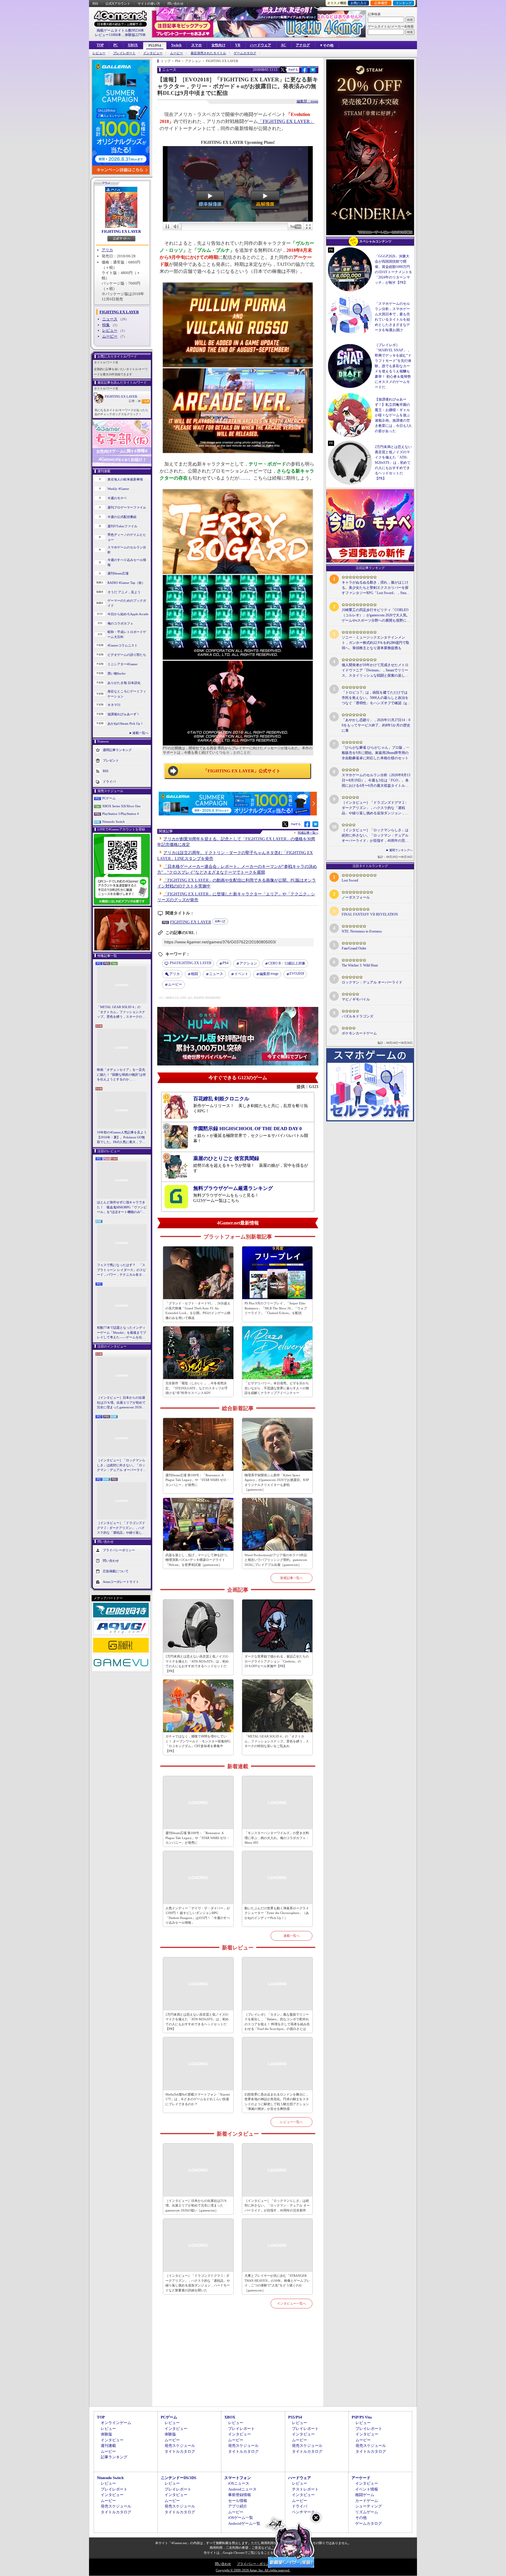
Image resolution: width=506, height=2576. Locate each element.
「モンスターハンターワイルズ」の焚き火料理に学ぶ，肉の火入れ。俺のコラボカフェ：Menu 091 (277, 1838)
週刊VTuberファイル (122, 526)
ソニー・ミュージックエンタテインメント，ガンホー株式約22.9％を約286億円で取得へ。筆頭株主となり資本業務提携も (376, 643)
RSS (95, 4)
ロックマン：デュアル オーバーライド (372, 982)
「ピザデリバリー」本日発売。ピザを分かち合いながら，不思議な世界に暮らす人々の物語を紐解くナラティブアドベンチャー (277, 1388)
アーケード (361, 2478)
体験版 (106, 2434)
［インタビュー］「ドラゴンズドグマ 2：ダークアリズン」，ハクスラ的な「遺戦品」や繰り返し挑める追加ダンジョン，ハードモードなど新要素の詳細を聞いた (121, 1528)
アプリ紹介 (238, 2506)
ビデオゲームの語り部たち (127, 655)
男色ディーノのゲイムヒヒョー (127, 537)
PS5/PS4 (155, 46)
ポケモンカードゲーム (359, 1033)
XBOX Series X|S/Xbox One (121, 806)
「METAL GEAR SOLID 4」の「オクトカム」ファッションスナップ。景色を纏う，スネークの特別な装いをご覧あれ (121, 1012)
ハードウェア (261, 45)
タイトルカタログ (180, 2451)
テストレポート (305, 2489)
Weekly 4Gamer (118, 489)
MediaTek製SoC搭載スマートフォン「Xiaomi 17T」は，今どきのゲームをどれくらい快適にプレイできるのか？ (198, 2099)
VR (238, 45)
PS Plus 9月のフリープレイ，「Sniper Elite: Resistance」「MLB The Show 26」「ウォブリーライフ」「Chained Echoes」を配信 (276, 1308)
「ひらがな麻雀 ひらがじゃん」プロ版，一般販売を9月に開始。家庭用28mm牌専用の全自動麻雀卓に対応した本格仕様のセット (376, 753)
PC (116, 45)
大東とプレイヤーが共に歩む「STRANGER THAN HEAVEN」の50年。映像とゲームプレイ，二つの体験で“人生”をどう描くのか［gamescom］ (277, 2283)
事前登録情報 (240, 2495)
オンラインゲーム (116, 2423)
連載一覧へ (140, 733)
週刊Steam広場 (118, 573)
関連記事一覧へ (308, 833)
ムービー (177, 53)
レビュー (99, 53)
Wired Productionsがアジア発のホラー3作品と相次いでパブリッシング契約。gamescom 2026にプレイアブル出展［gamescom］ (276, 1560)
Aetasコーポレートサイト (121, 1581)
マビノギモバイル (356, 999)
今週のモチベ (117, 498)
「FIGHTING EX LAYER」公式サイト (242, 771)
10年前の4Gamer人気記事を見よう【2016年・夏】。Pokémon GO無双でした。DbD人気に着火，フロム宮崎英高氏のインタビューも (122, 1138)
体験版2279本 (135, 35)
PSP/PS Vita (362, 2417)
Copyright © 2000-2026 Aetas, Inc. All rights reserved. (253, 2570)
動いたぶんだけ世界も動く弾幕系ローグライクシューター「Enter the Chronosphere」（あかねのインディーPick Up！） (277, 1913)
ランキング (404, 3)
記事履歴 (381, 3)
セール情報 (238, 2501)
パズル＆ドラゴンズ (358, 1016)
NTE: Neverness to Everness (362, 931)
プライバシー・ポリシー (255, 2564)
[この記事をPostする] (283, 70)
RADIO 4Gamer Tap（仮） (126, 583)
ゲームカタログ (245, 53)
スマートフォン (238, 2478)
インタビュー (153, 53)
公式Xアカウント (118, 4)
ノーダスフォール (356, 897)
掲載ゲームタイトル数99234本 (120, 30)
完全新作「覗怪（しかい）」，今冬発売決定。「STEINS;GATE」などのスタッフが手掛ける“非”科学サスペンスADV (197, 1388)
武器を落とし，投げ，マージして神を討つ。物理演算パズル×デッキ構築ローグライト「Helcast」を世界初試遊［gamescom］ (198, 1560)
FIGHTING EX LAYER (121, 231)
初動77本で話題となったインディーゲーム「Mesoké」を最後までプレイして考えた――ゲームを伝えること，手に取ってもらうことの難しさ (122, 1333)
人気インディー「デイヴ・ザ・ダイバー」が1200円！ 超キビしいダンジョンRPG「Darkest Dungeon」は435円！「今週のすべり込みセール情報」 (198, 1915)
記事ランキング (114, 2457)
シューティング (369, 2506)
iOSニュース (239, 2483)
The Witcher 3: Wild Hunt (360, 965)
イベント (241, 974)
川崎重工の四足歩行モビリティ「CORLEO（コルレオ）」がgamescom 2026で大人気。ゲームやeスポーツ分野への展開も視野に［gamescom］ (376, 615)
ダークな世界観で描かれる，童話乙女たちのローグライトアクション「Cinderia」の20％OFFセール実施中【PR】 (277, 1661)
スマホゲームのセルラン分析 (127, 550)
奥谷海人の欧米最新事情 (125, 479)
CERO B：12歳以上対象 (287, 963)
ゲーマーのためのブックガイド (127, 603)
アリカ (107, 250)
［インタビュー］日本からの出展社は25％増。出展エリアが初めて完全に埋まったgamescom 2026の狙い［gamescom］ (121, 1403)
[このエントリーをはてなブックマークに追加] (313, 72)
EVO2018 (297, 974)
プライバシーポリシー (119, 1550)
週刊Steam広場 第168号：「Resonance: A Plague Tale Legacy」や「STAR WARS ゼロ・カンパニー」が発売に (198, 1480)
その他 (361, 2518)
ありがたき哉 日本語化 (124, 683)
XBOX (133, 45)
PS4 (225, 963)
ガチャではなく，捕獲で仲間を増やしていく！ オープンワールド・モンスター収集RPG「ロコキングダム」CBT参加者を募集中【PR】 (198, 1744)
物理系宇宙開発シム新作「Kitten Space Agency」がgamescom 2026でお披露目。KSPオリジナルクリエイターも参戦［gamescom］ (277, 1482)
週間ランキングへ (401, 850)
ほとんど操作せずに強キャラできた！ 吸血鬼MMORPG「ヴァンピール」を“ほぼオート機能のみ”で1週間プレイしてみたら (122, 1207)
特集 (106, 325)
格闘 (194, 974)
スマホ (196, 45)
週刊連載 (108, 2446)
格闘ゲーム (365, 2495)
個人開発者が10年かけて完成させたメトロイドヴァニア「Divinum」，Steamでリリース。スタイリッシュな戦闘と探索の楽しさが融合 (375, 670)
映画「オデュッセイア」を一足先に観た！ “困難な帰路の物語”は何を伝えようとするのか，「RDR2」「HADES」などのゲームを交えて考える (121, 1075)
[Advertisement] (238, 2364)
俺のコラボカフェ (120, 623)
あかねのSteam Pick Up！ (125, 723)
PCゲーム (109, 798)
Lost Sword (350, 880)
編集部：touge (307, 101)
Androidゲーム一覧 (244, 2523)
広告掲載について (116, 1571)
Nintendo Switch (113, 822)
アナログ (303, 45)
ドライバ (109, 781)
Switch (176, 45)
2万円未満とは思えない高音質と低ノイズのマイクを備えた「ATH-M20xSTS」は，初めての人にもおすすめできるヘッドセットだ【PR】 (197, 1664)
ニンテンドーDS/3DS (178, 2478)
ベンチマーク (303, 2512)
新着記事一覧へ (292, 1578)
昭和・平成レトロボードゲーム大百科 (127, 634)
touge (269, 974)
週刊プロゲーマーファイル (127, 507)
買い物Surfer (117, 673)
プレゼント (111, 760)
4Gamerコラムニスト (123, 645)
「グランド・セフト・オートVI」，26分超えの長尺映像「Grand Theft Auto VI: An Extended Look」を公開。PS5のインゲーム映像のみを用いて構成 (198, 1311)
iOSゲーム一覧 (241, 2518)
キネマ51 (114, 705)
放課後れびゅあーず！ (124, 714)
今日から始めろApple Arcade (128, 614)
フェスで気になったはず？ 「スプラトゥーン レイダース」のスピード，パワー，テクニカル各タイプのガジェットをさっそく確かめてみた (122, 1270)
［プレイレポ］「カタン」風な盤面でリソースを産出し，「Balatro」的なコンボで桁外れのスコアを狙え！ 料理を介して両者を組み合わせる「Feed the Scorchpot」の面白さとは (277, 2022)
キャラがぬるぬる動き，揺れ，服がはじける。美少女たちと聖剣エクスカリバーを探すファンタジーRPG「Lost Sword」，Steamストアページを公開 (375, 588)
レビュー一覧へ (292, 2122)
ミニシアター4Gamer (123, 664)
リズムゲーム (367, 2512)
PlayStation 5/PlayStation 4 (120, 814)
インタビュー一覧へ (292, 2303)
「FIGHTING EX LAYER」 (286, 121)
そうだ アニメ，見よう (124, 592)
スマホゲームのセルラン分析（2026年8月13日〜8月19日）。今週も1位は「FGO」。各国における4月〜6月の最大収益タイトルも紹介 (376, 781)
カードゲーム (367, 2501)
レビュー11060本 (108, 35)
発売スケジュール (180, 2446)
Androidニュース (242, 2489)
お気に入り (359, 3)
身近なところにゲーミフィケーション (127, 694)
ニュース (110, 319)
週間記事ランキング (117, 750)
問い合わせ (176, 4)
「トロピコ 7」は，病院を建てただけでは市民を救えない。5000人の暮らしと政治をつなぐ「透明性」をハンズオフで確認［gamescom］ (375, 698)
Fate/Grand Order (354, 948)
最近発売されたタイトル (208, 53)
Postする (293, 70)
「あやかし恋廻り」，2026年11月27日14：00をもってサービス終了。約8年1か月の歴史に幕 (376, 725)
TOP (100, 45)
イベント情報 (367, 2489)
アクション (248, 963)
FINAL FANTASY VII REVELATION (370, 914)
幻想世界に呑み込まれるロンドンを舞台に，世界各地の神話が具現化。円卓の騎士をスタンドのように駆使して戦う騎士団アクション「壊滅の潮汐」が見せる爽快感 (277, 2102)
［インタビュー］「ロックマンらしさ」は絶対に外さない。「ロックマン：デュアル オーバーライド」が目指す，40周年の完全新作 (121, 1465)
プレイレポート (124, 53)
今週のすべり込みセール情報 (127, 562)
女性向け (218, 45)
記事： (135, 401)
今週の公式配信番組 (122, 517)
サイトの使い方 (149, 4)
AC (283, 45)
